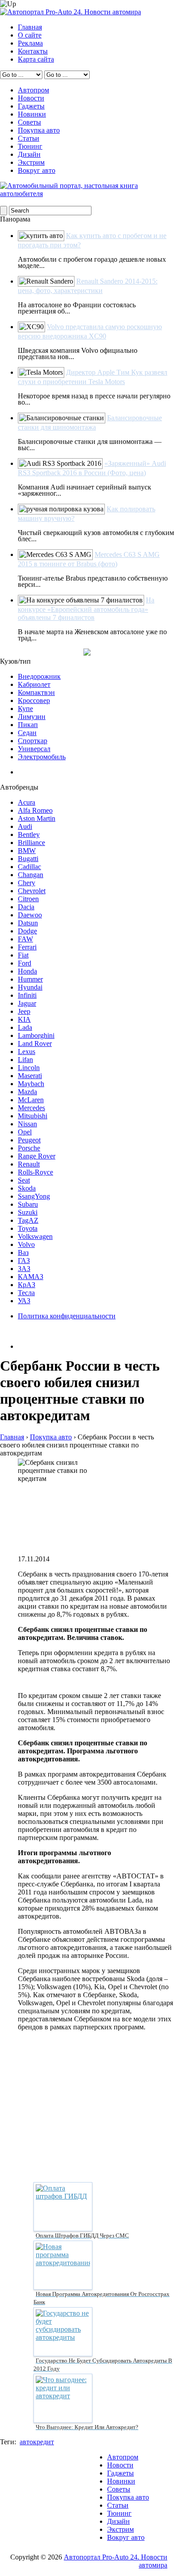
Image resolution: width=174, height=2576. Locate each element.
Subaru (28, 1204)
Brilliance (31, 843)
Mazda (27, 1092)
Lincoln (29, 1068)
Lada (25, 1027)
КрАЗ (27, 1285)
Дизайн (29, 154)
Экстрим (31, 162)
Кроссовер (34, 700)
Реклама (30, 43)
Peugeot (29, 1140)
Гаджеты (31, 106)
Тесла (26, 1293)
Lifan (25, 1060)
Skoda (27, 1188)
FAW (25, 939)
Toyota (28, 1228)
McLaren (31, 1100)
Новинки (32, 114)
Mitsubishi (33, 1116)
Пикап (28, 725)
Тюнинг (30, 146)
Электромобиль (42, 757)
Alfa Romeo (35, 810)
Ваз (23, 1252)
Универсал (34, 749)
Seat (24, 1180)
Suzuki (28, 1212)
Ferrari (27, 947)
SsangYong (34, 1196)
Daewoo (30, 915)
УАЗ (24, 1301)
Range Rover (37, 1156)
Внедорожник (39, 676)
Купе (25, 709)
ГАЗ (24, 1261)
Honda (27, 971)
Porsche (29, 1148)
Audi (25, 826)
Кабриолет (34, 684)
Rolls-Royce (35, 1172)
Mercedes (31, 1108)
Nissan (27, 1124)
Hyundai (30, 987)
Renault (29, 1164)
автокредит (37, 2442)
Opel (25, 1132)
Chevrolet (32, 891)
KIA (24, 1019)
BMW (27, 851)
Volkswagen (35, 1236)
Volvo (26, 1244)
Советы (29, 122)
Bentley (29, 834)
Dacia (26, 907)
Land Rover (35, 1043)
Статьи (29, 138)
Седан (27, 733)
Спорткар (33, 741)
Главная (30, 27)
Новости (31, 98)
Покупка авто (39, 130)
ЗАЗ (24, 1269)
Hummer (30, 979)
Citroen (28, 899)
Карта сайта (36, 59)
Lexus (27, 1052)
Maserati (30, 1076)
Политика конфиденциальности (67, 1316)
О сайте (30, 35)
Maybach (31, 1084)
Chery (27, 883)
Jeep (24, 1011)
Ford (25, 963)
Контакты (33, 51)
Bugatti (28, 859)
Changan (31, 875)
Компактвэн (36, 692)
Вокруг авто (37, 170)
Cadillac (29, 867)
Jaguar (27, 1003)
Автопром (33, 90)
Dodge (27, 931)
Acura (27, 802)
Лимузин (32, 717)
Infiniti (27, 995)
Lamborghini (36, 1035)
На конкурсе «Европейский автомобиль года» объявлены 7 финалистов (86, 609)
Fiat (23, 955)
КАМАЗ (31, 1277)
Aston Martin (37, 818)
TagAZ (28, 1220)
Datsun (28, 923)
